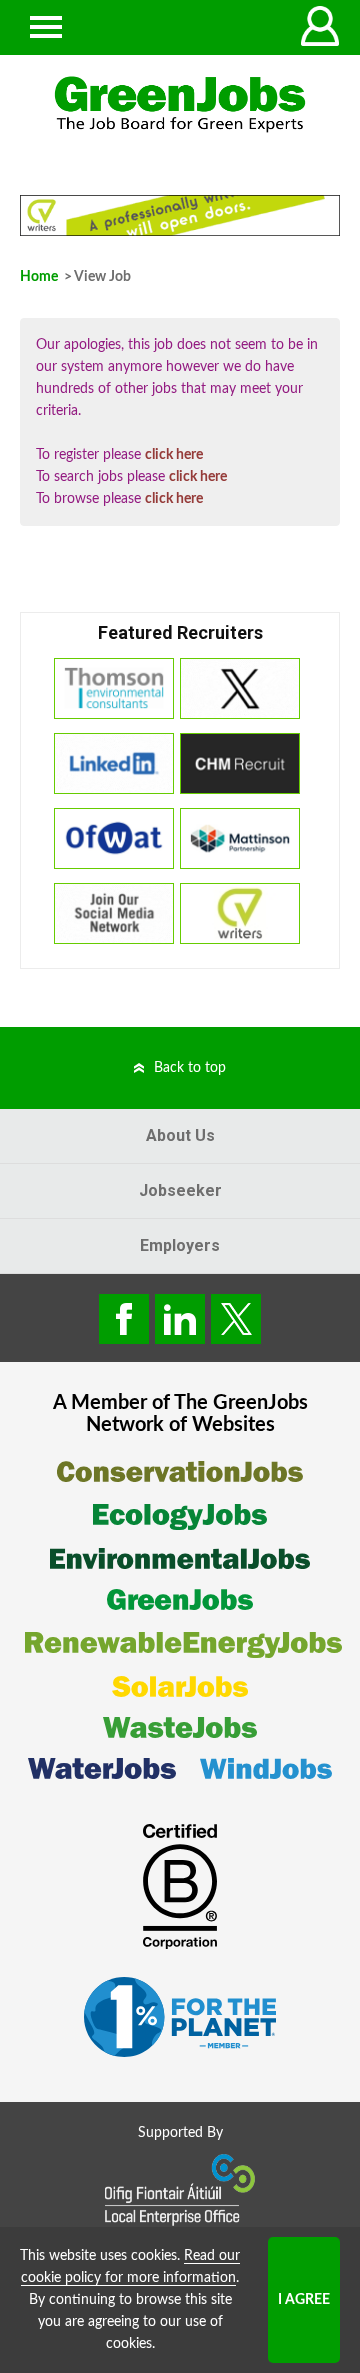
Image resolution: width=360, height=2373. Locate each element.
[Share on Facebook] (124, 1319)
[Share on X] (236, 1319)
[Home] (180, 104)
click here (174, 455)
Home (39, 277)
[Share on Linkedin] (180, 1319)
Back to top (190, 1068)
